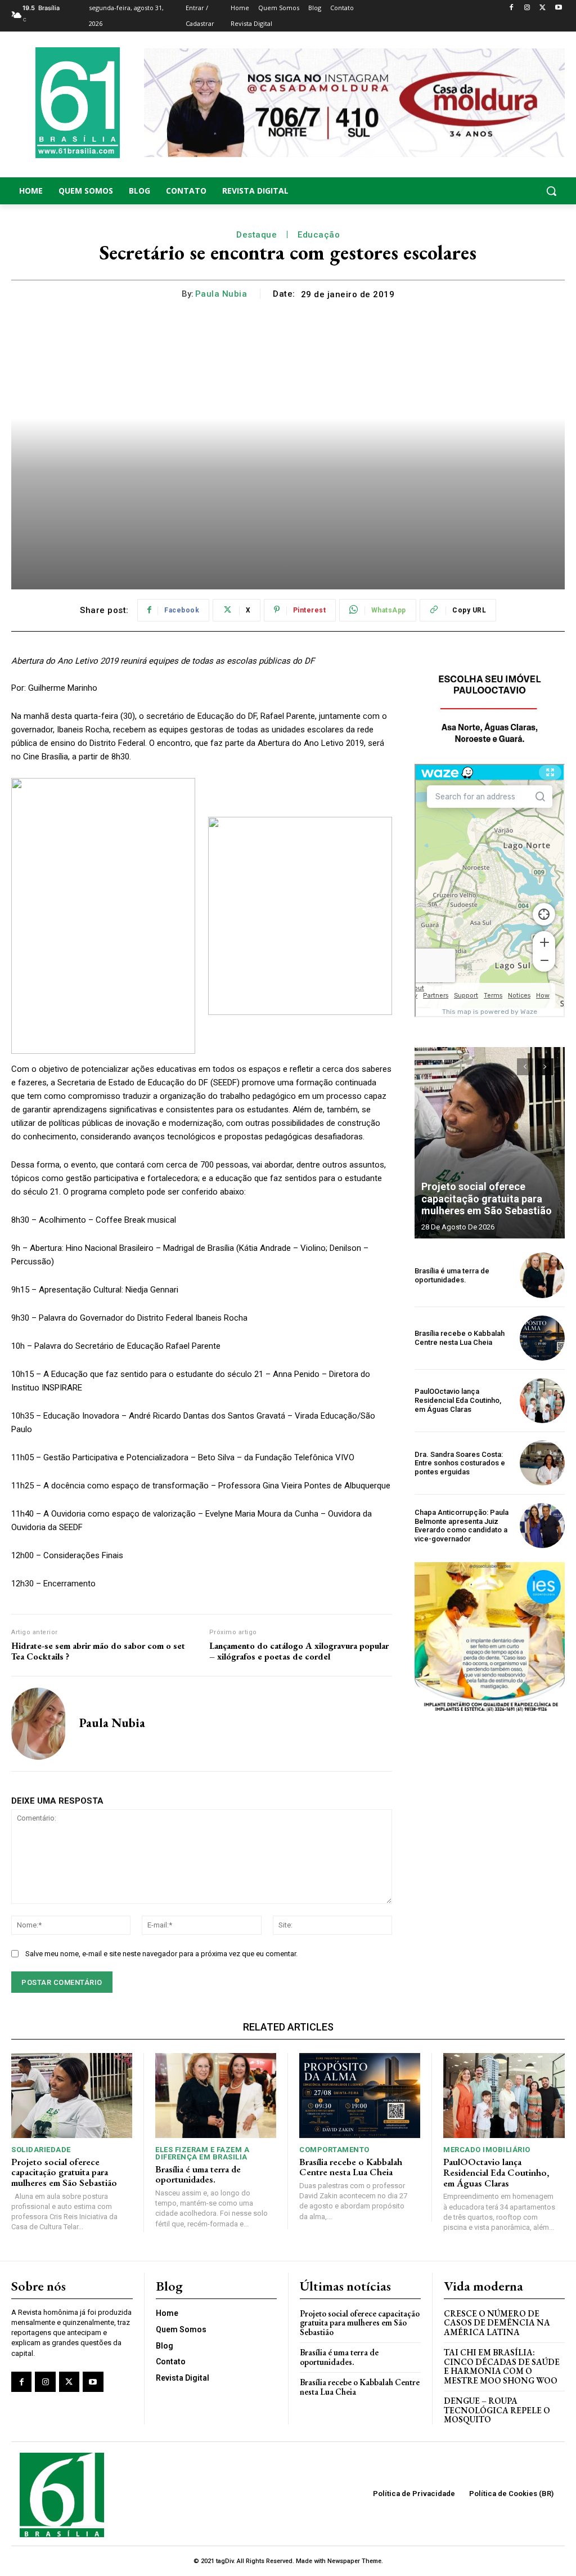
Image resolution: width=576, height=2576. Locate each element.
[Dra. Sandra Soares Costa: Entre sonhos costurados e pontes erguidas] (542, 1463)
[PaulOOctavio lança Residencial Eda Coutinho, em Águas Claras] (542, 1401)
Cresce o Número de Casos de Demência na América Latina (497, 2323)
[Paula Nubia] (38, 1724)
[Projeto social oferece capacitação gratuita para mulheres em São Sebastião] (490, 1143)
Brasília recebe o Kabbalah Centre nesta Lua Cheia (460, 1338)
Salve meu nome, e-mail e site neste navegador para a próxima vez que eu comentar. (161, 1954)
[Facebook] (512, 8)
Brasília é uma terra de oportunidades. (452, 1275)
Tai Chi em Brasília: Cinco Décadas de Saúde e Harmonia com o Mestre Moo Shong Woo (502, 2366)
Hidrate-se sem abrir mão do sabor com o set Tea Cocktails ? (98, 1651)
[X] (543, 8)
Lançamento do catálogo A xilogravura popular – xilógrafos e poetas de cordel (299, 1651)
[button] (504, 191)
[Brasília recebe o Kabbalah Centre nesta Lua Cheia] (542, 1338)
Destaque (256, 235)
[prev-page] (525, 1067)
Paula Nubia (221, 294)
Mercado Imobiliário (487, 2150)
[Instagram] (527, 8)
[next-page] (545, 1067)
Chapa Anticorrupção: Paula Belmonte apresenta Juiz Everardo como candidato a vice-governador (462, 1526)
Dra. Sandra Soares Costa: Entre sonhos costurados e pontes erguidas (460, 1463)
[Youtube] (558, 8)
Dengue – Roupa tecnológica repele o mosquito (497, 2410)
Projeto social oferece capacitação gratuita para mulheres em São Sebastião (487, 1198)
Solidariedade (41, 2150)
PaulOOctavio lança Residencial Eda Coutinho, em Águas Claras (458, 1400)
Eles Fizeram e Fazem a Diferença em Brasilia (202, 2153)
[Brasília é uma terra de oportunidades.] (542, 1275)
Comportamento (334, 2150)
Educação (319, 235)
